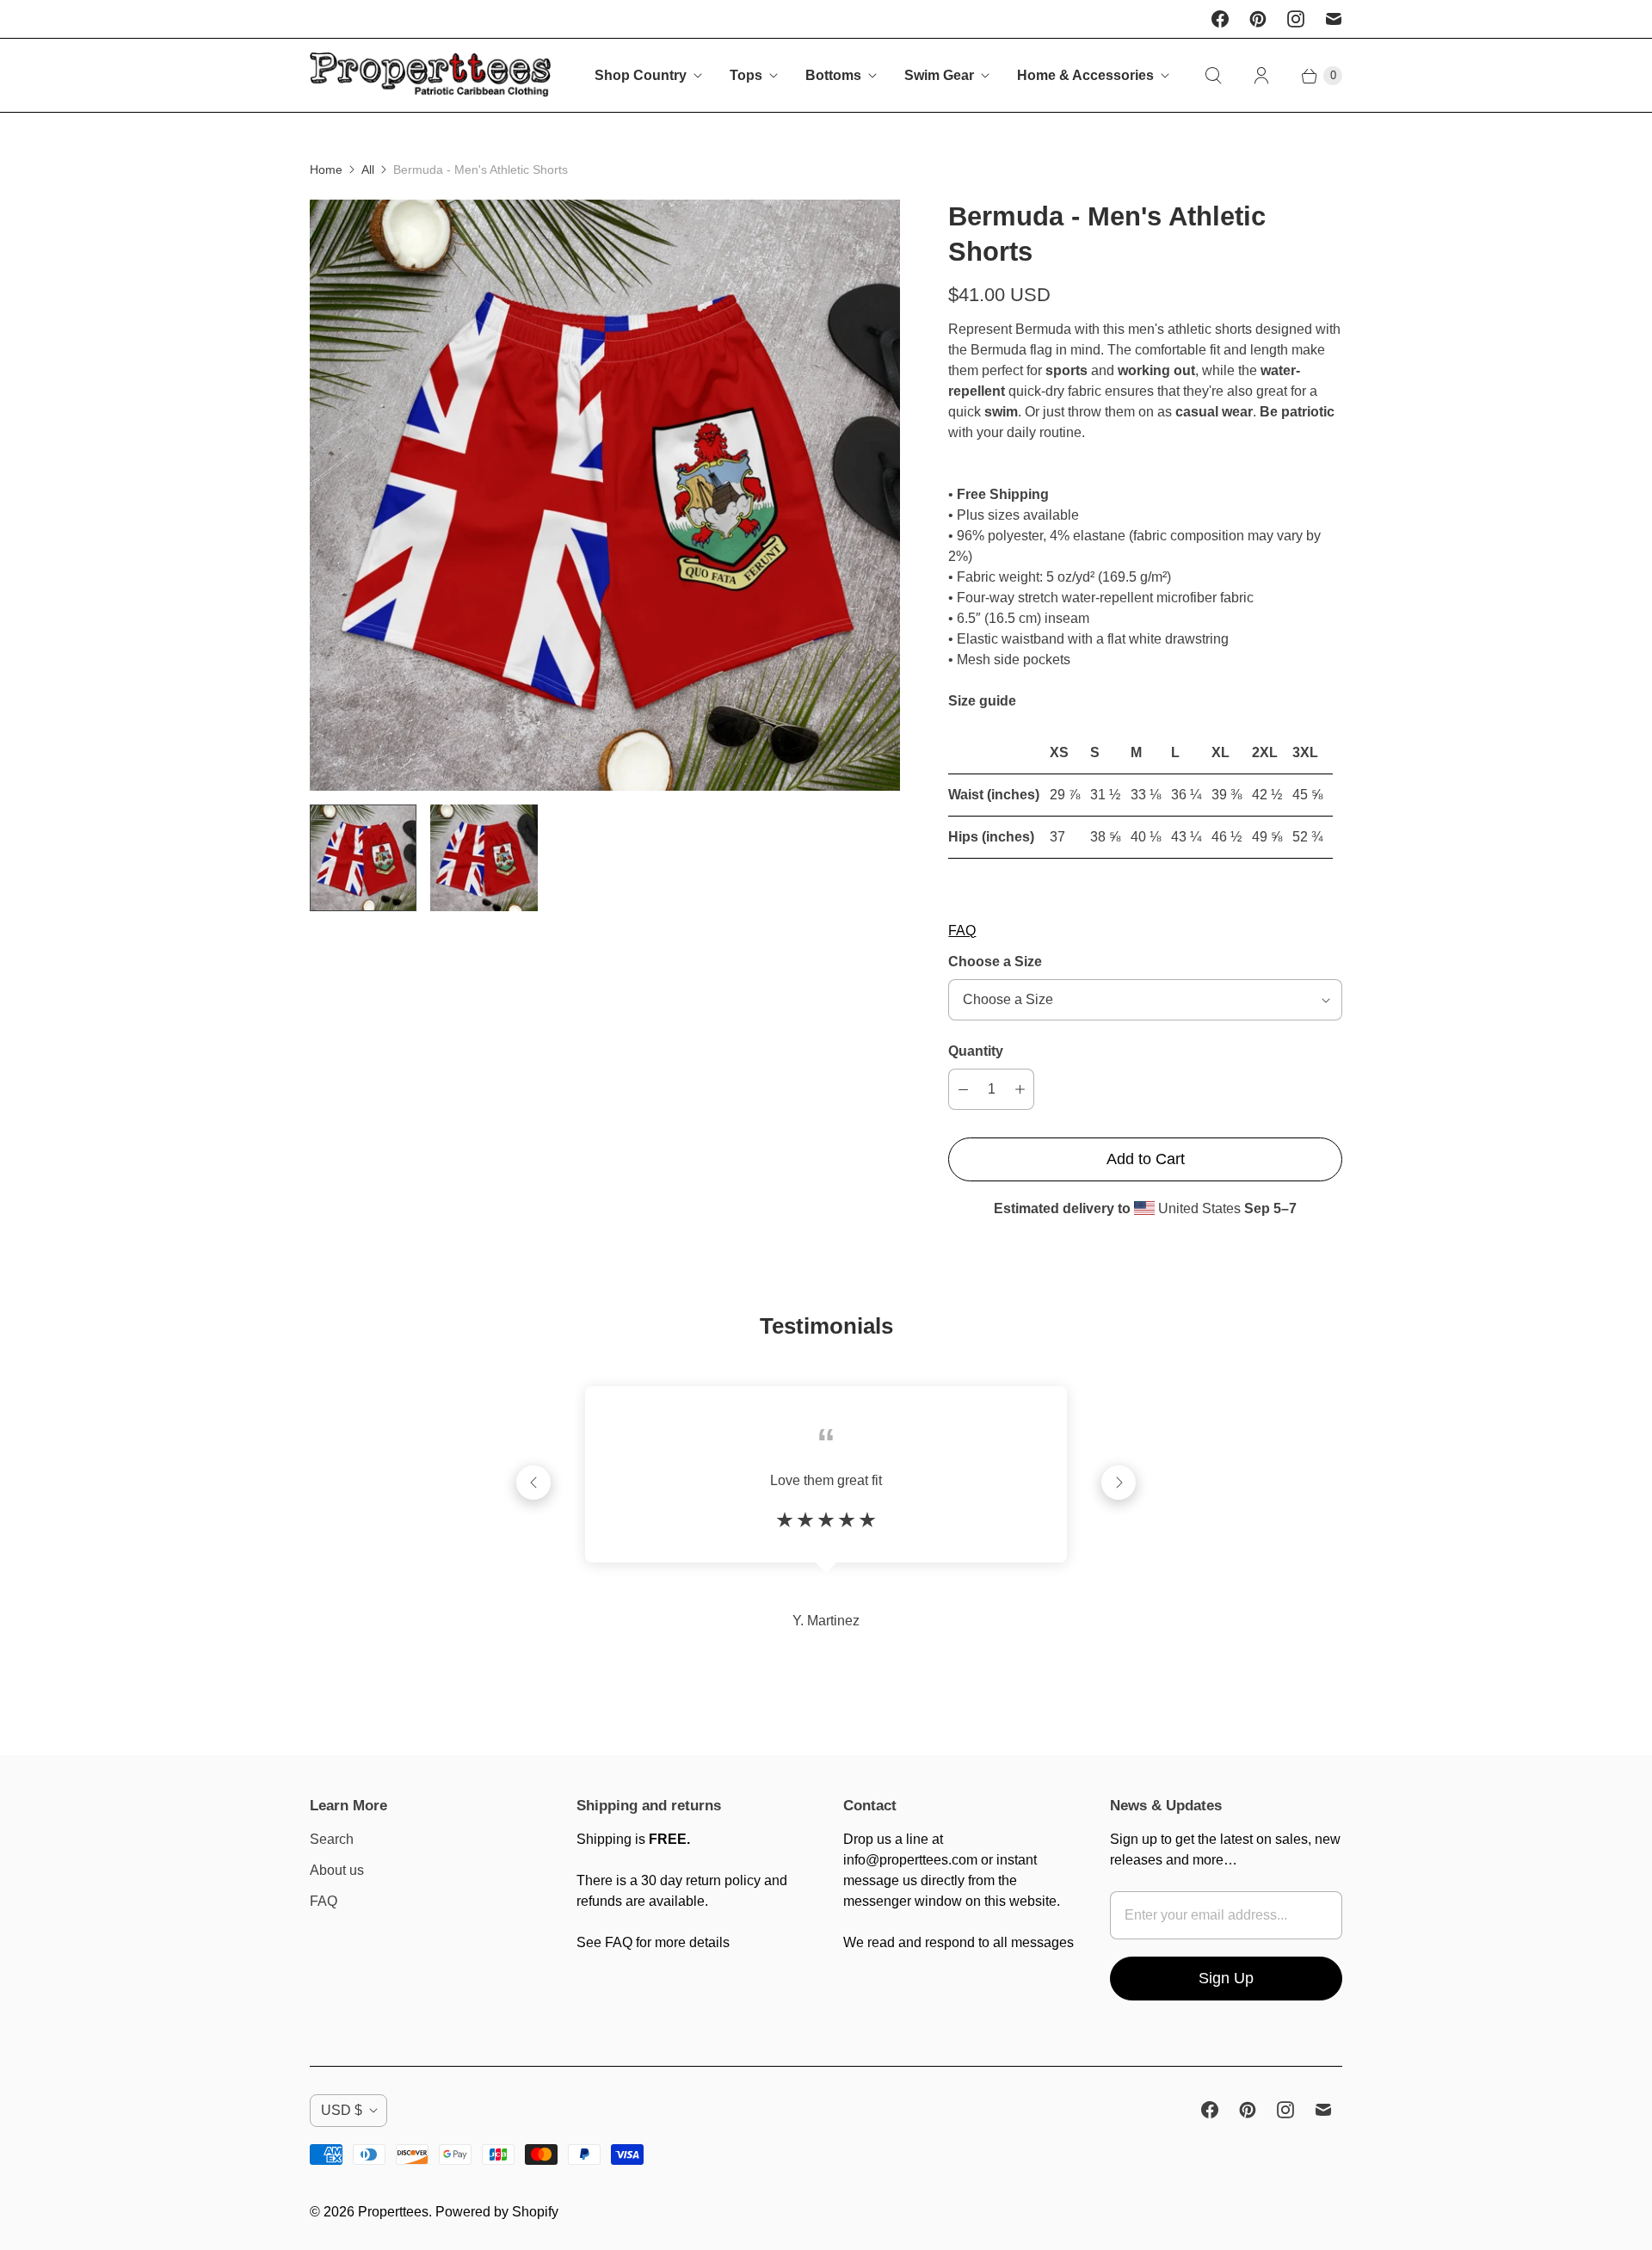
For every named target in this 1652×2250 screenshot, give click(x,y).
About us (337, 1870)
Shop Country (641, 75)
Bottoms (833, 75)
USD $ (342, 2110)
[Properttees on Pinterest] (1258, 19)
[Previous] (533, 1483)
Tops (746, 75)
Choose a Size (995, 962)
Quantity (976, 1051)
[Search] (1213, 76)
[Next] (1119, 1483)
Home (326, 170)
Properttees (393, 2212)
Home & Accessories (1085, 75)
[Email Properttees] (1334, 19)
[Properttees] (430, 75)
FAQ (962, 931)
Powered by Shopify (497, 2212)
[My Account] (1261, 76)
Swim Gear (939, 75)
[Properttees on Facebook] (1220, 19)
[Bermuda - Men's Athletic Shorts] (605, 495)
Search (332, 1839)
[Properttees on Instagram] (1296, 19)
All (368, 170)
